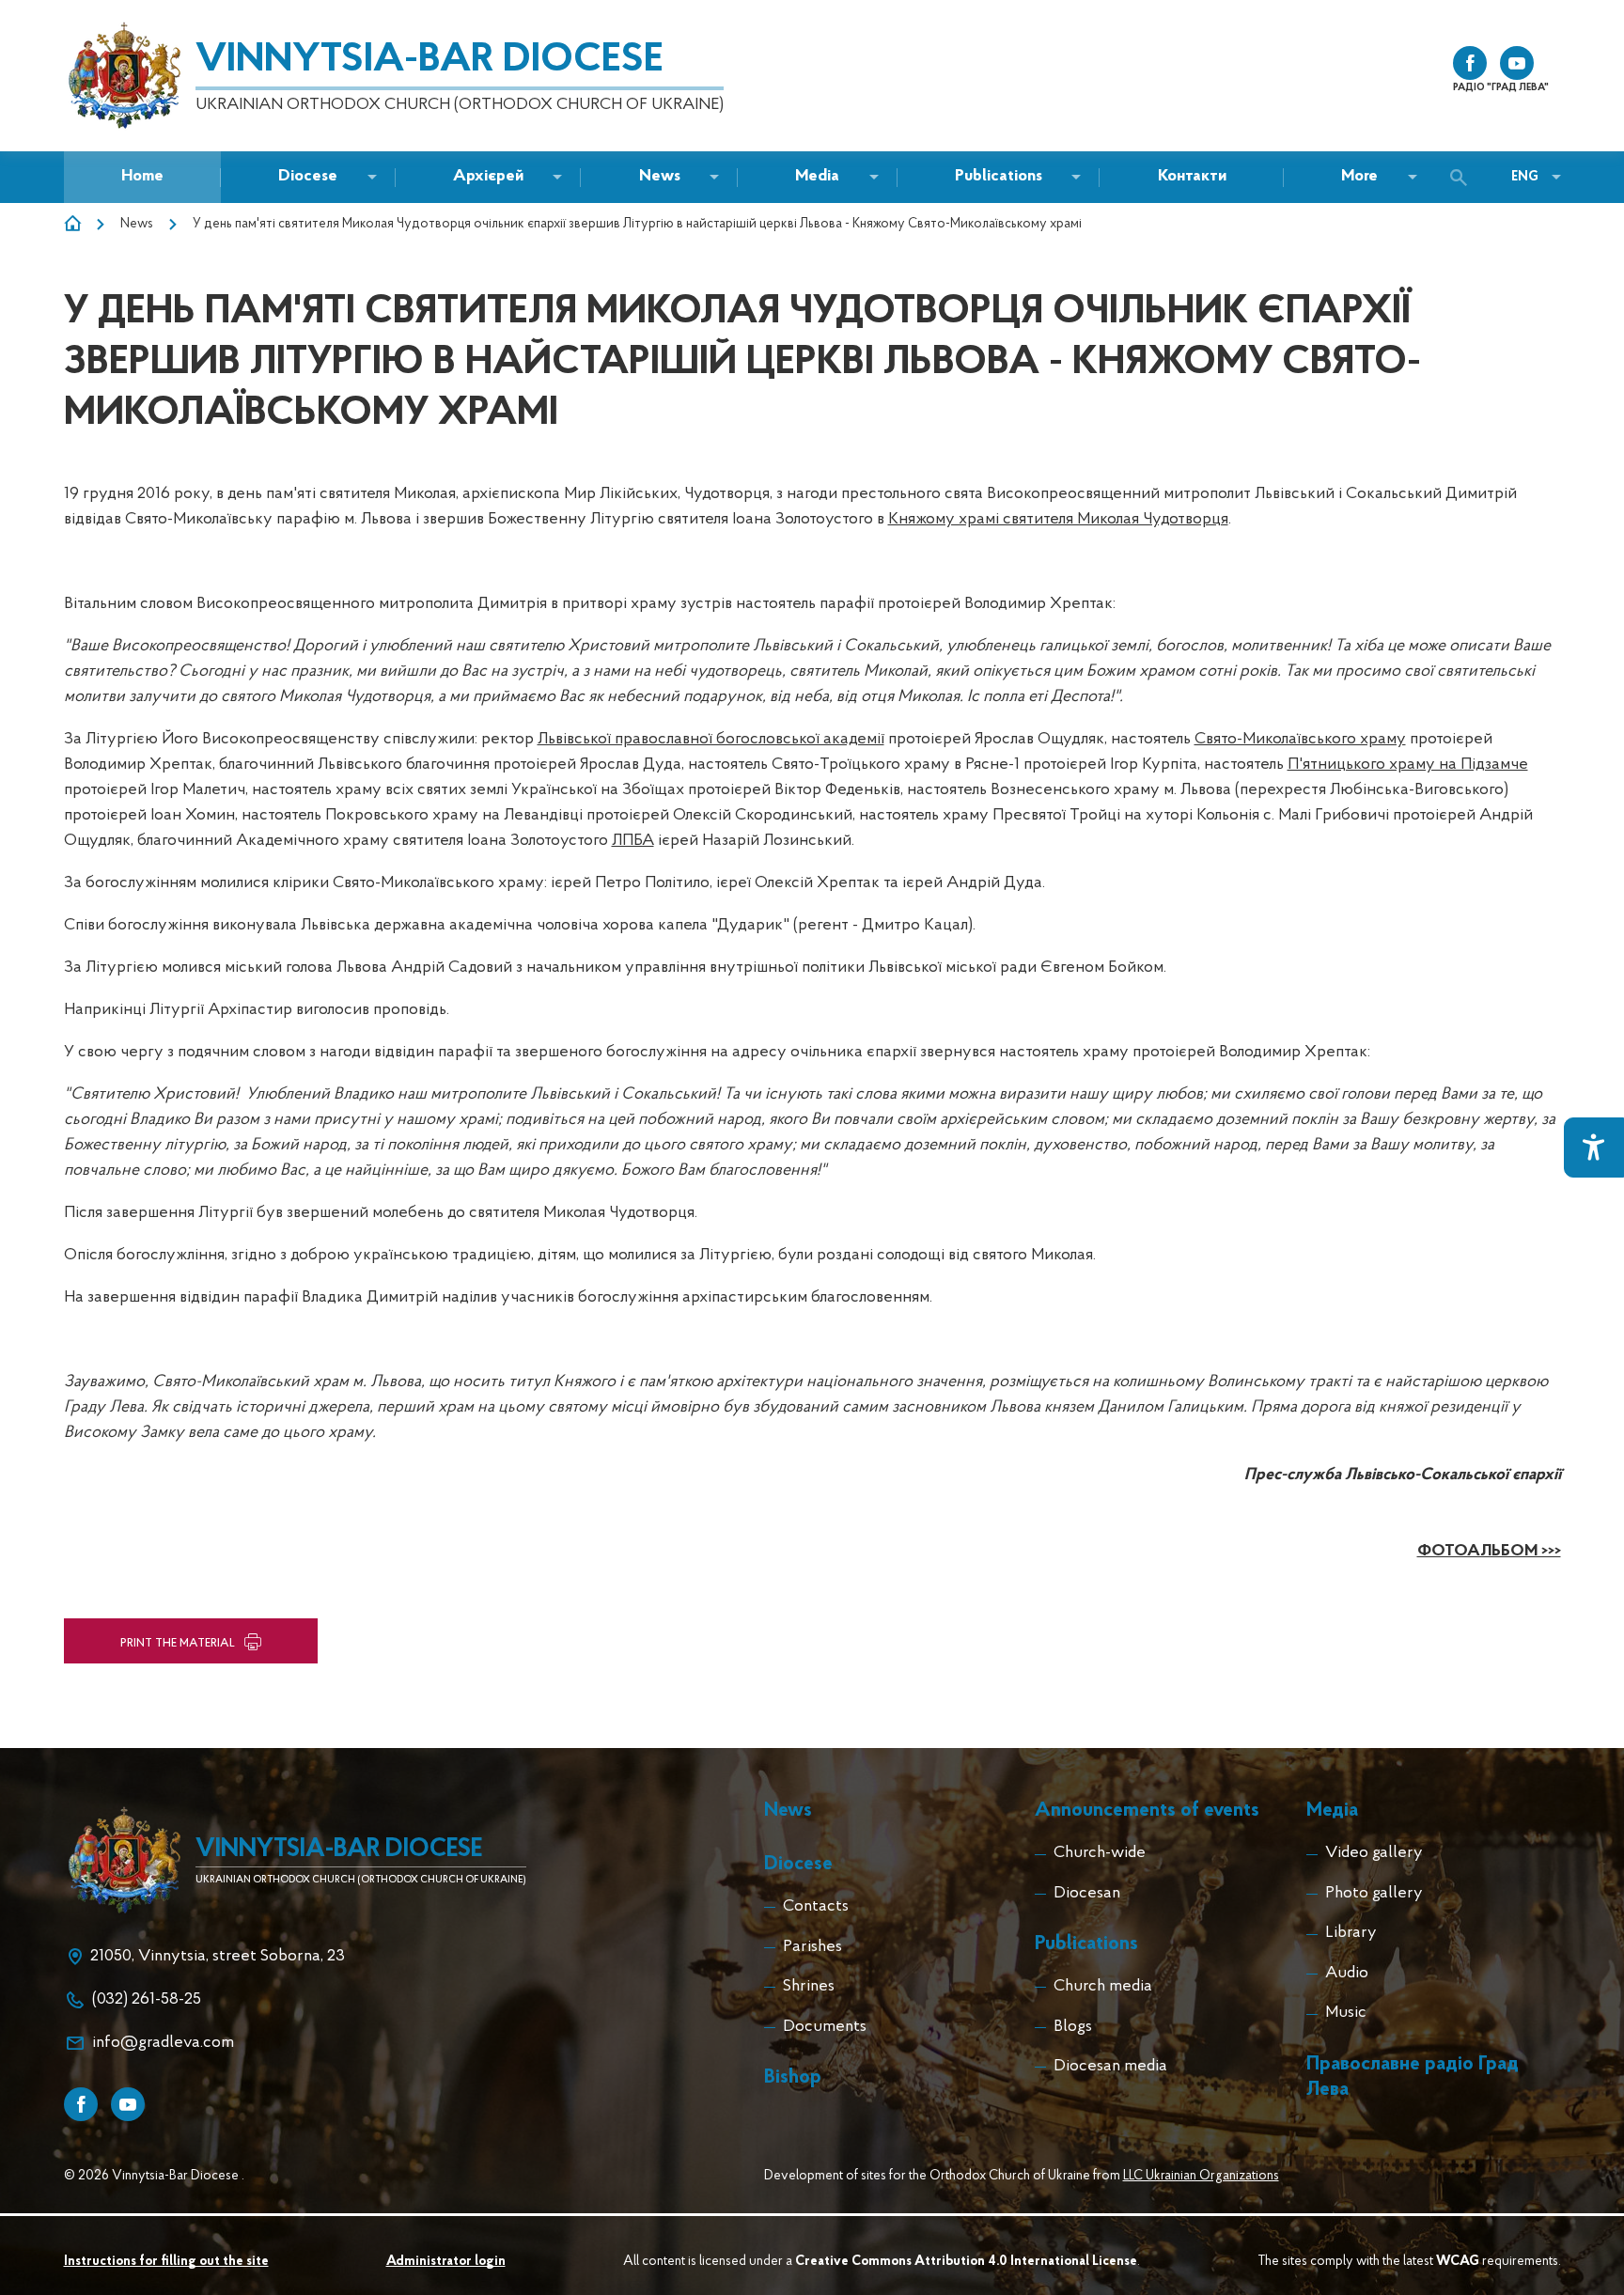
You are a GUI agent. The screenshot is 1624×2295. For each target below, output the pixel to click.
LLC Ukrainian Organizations (1201, 2176)
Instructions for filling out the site (166, 2262)
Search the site (1463, 178)
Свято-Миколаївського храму (1300, 740)
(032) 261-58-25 (147, 2000)
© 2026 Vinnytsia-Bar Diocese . (154, 2176)
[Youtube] (128, 2104)
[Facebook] (81, 2104)
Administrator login (446, 2262)
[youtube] (1517, 63)
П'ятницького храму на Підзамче (1408, 765)
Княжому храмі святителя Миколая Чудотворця (1058, 520)
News (137, 224)
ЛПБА (633, 841)
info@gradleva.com (163, 2043)
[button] (660, 177)
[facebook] (1470, 63)
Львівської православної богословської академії (711, 740)
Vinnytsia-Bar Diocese (429, 61)
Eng (1525, 177)
